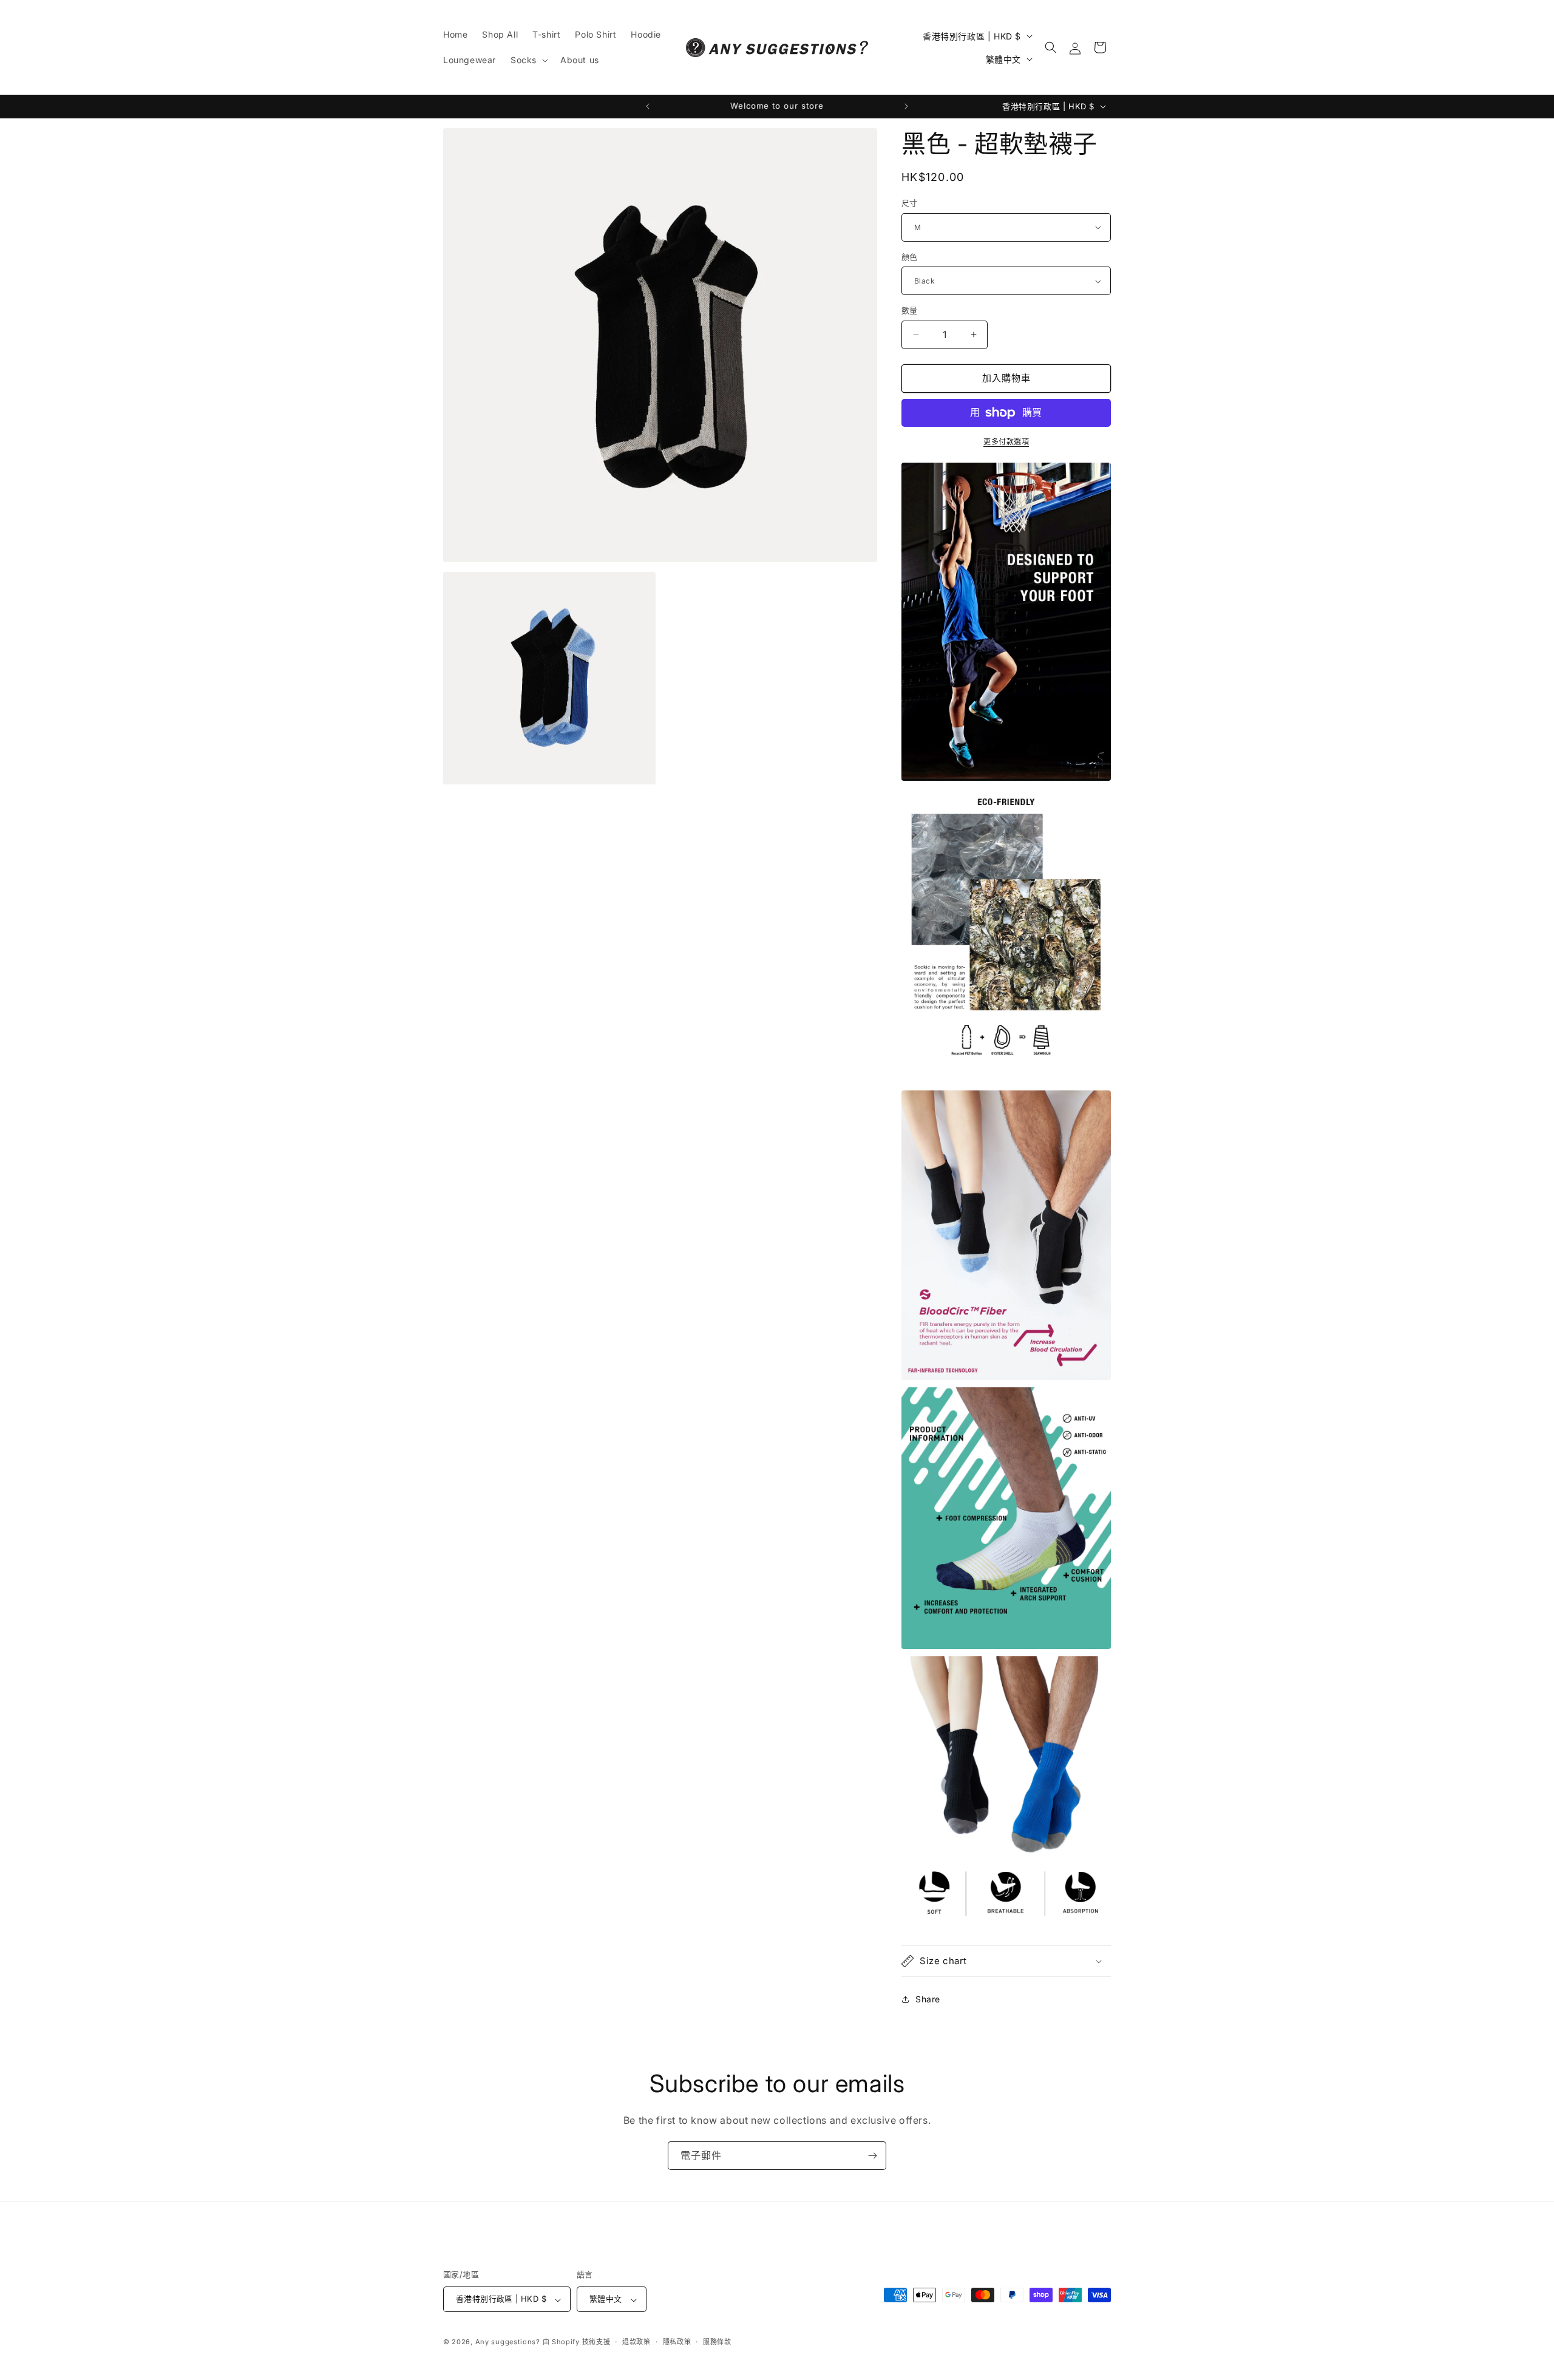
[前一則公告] (648, 106)
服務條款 (717, 2342)
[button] (528, 60)
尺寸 (910, 203)
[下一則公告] (906, 106)
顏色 (910, 257)
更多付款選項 (1006, 442)
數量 (910, 310)
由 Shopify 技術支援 (577, 2342)
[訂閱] (872, 2156)
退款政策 (636, 2342)
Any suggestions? (508, 2342)
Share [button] (928, 1999)
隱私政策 (677, 2342)
